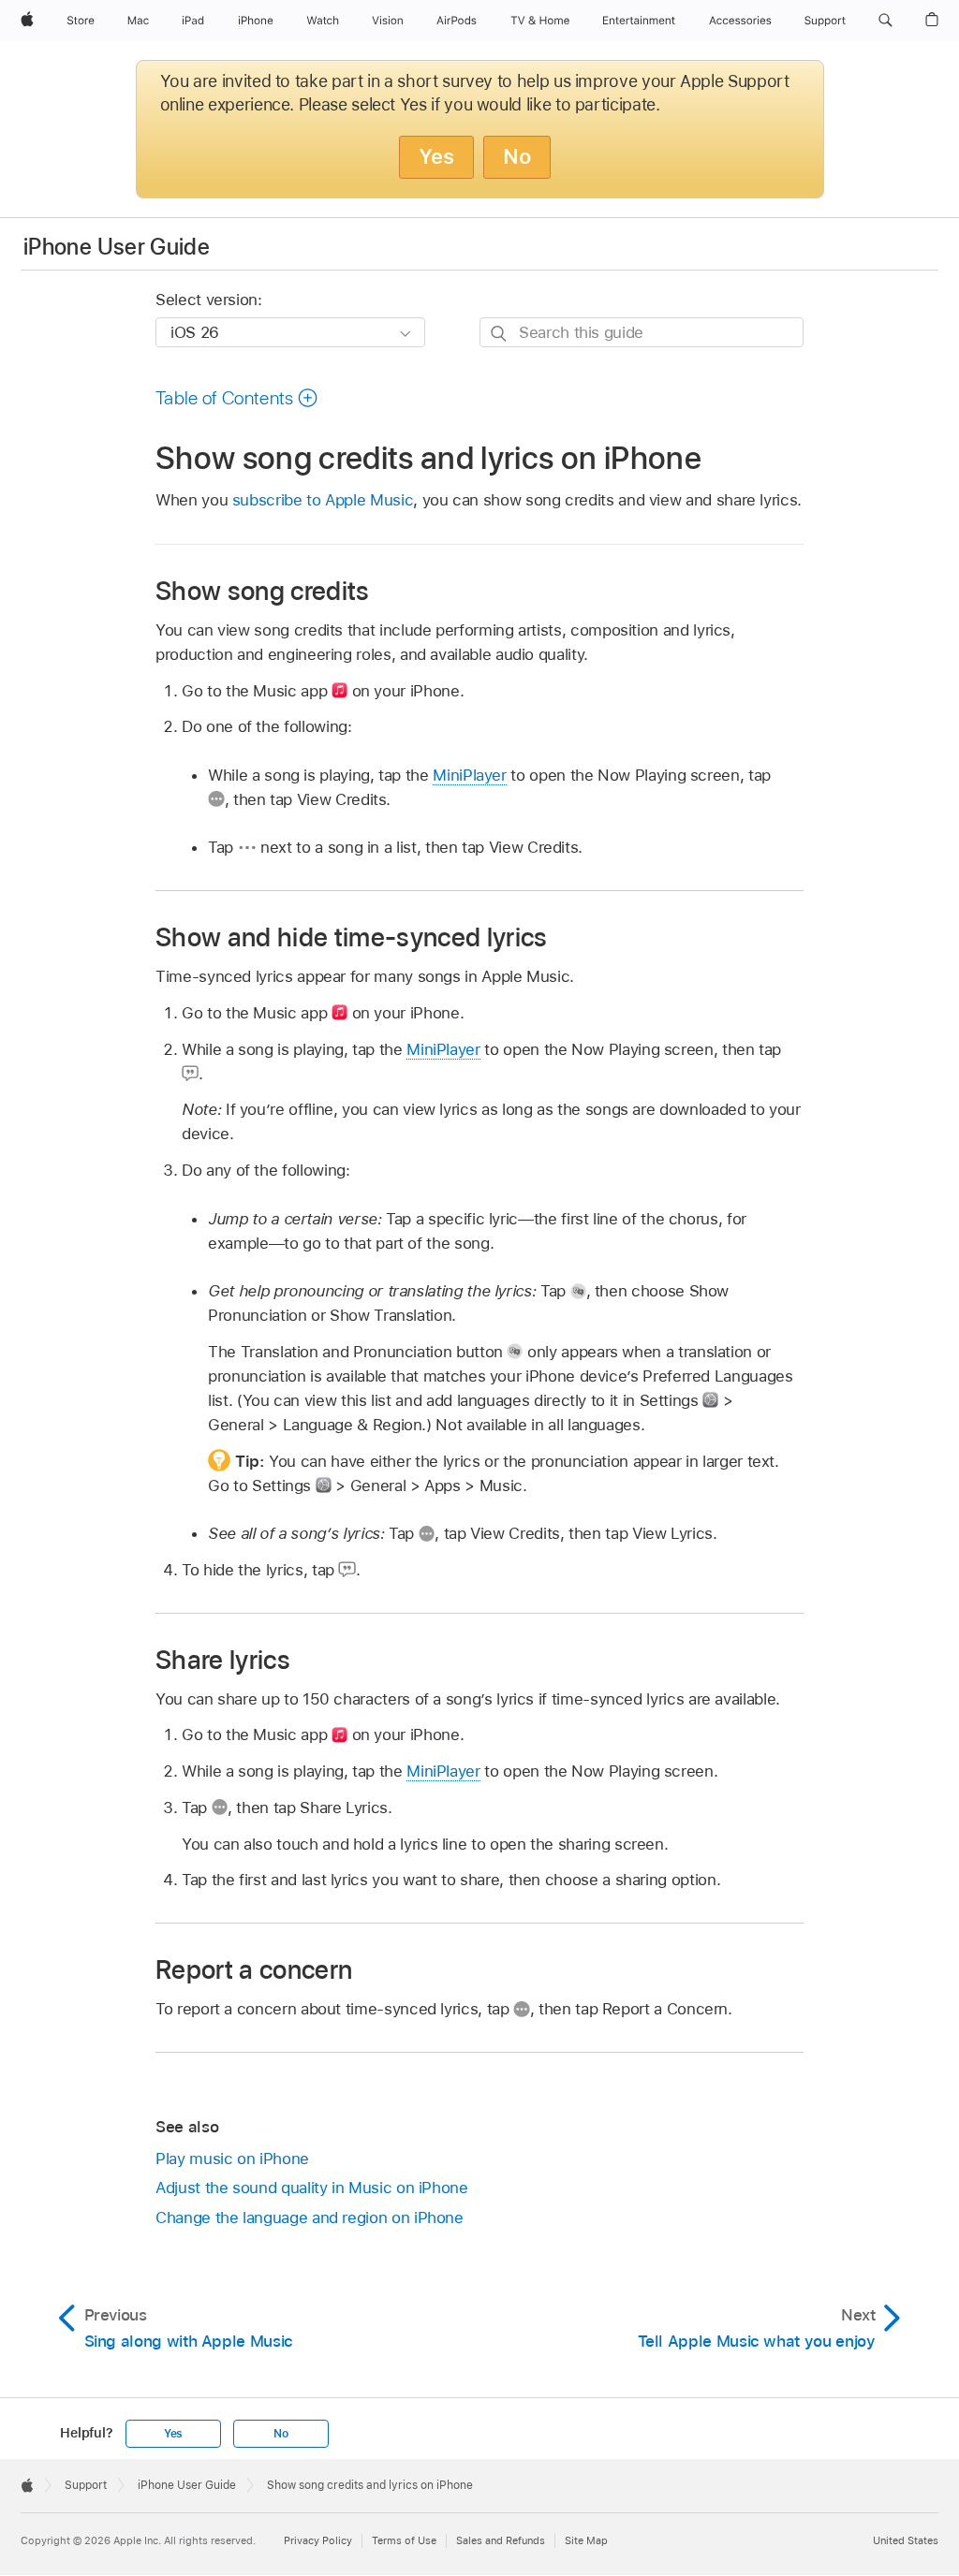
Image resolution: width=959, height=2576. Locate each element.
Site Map (586, 2540)
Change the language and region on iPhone (310, 2217)
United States (906, 2540)
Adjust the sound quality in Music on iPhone (312, 2188)
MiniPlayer (469, 775)
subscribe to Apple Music (323, 500)
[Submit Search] (500, 333)
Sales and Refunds (501, 2540)
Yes (436, 156)
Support (86, 2485)
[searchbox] (642, 332)
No (517, 156)
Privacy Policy (318, 2540)
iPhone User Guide (117, 247)
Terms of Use (404, 2540)
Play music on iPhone (232, 2159)
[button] (885, 21)
